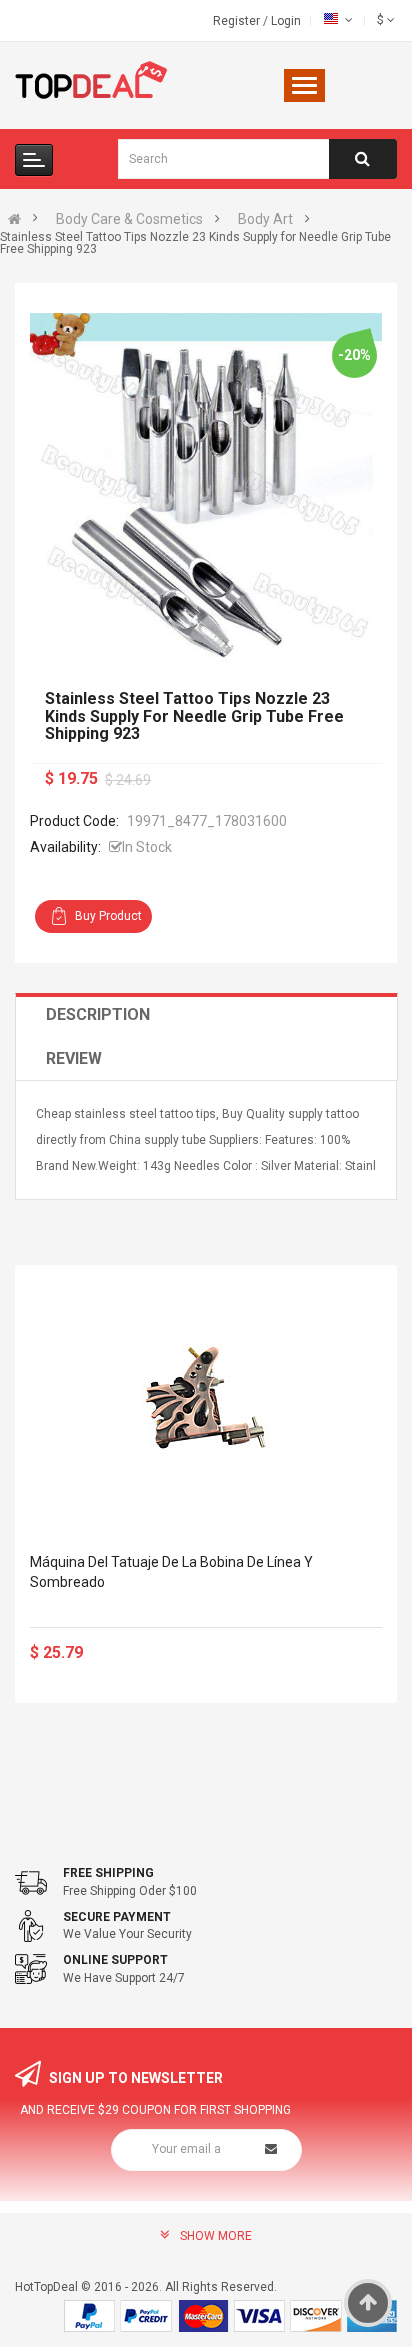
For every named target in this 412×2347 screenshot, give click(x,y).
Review (74, 1058)
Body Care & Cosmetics (129, 219)
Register (238, 21)
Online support (115, 1960)
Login (286, 21)
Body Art (265, 219)
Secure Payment (117, 1917)
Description (98, 1014)
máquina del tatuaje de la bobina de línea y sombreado (171, 1572)
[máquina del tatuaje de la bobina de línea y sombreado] (206, 1400)
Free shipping (108, 1873)
